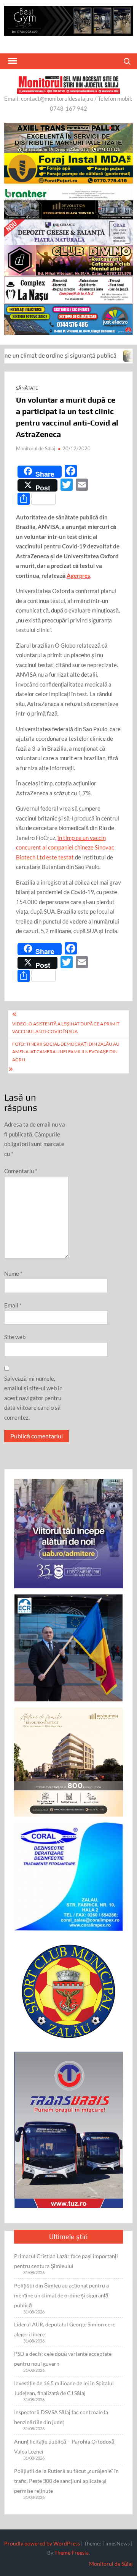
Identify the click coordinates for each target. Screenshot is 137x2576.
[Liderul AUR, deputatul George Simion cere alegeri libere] (99, 355)
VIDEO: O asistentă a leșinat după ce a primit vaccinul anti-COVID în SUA (66, 1028)
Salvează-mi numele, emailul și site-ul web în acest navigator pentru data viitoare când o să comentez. (33, 1398)
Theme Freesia (72, 2553)
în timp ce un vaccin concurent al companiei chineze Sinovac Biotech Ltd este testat (65, 847)
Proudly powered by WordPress (42, 2543)
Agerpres (78, 575)
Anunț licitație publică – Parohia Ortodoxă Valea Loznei (64, 2446)
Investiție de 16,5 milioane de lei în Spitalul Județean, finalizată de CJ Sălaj (64, 2388)
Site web (15, 1337)
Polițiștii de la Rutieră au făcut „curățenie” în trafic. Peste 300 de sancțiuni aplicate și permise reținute (66, 2481)
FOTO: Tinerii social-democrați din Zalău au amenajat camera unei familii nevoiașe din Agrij (66, 1052)
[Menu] (12, 61)
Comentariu (21, 1171)
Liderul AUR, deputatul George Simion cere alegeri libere (65, 2329)
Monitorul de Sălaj (36, 448)
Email (13, 1305)
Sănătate (27, 388)
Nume (13, 1273)
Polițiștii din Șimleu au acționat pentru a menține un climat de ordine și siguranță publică (61, 2295)
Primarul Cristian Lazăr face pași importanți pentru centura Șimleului (66, 2261)
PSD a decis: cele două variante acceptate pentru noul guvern (63, 2359)
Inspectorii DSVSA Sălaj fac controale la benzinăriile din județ (61, 2417)
